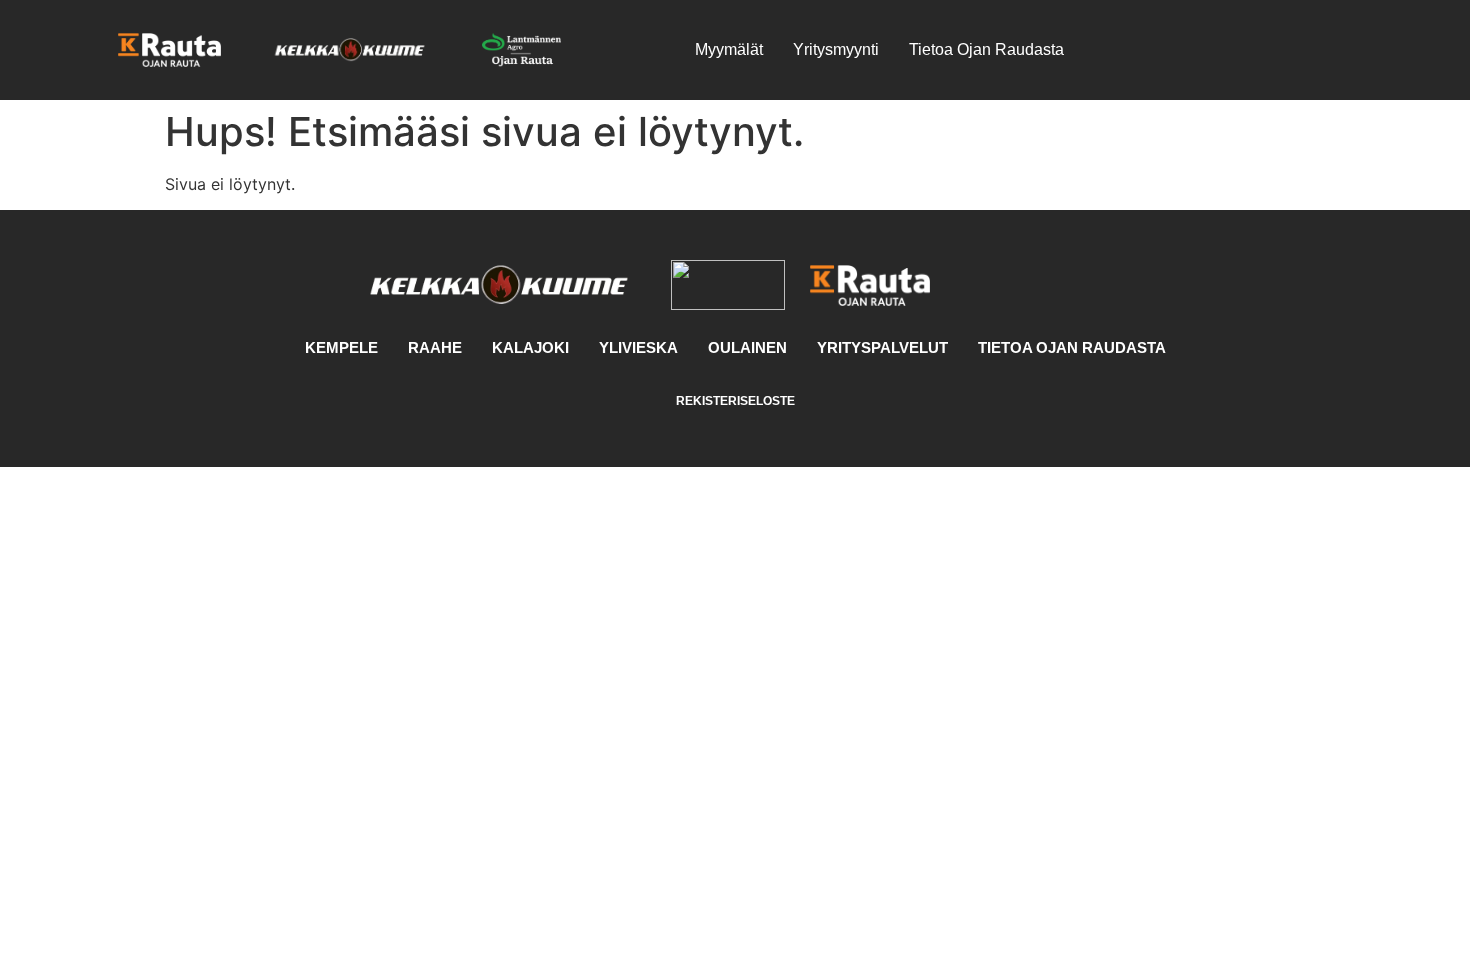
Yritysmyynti (836, 49)
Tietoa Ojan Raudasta (986, 49)
